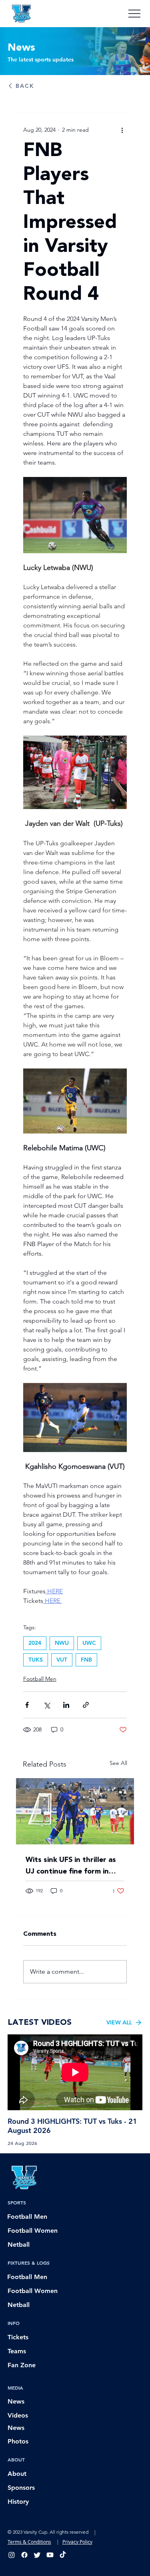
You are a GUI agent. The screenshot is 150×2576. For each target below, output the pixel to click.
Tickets (18, 2337)
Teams (17, 2351)
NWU (62, 1643)
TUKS (36, 1660)
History (18, 2502)
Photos (18, 2441)
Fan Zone (22, 2365)
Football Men (40, 1679)
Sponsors (21, 2488)
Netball (19, 2245)
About (17, 2474)
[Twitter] (37, 2555)
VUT (62, 1660)
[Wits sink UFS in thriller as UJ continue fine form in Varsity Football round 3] (75, 1811)
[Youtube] (50, 2555)
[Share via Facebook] (27, 1705)
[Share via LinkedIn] (66, 1705)
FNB (86, 1660)
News (16, 2401)
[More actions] (122, 130)
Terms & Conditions (29, 2542)
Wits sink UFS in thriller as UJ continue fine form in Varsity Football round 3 (71, 1866)
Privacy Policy (77, 2542)
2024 (35, 1643)
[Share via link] (86, 1705)
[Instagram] (12, 2555)
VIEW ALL (119, 2022)
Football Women (33, 2231)
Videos (18, 2415)
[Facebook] (24, 2555)
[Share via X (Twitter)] (47, 1705)
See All (118, 1763)
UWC (89, 1643)
